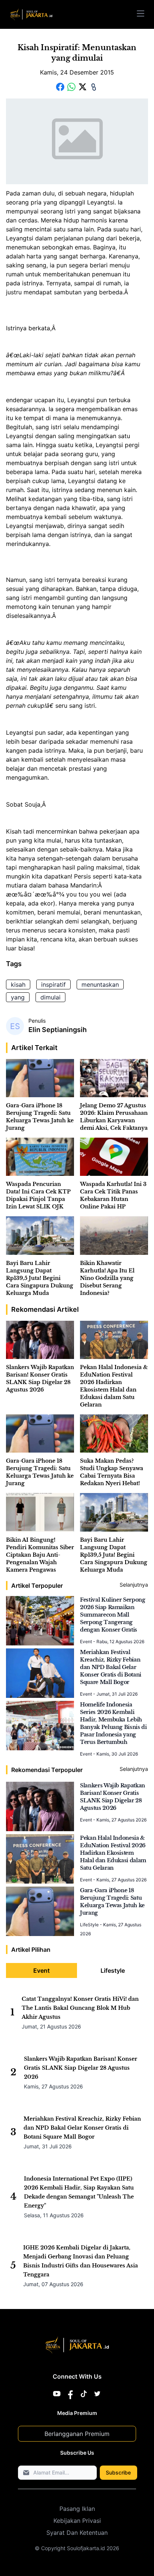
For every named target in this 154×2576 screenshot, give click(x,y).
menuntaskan (100, 984)
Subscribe (118, 2472)
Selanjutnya (134, 1585)
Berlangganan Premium (77, 2434)
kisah (18, 984)
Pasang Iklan (77, 2509)
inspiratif (53, 984)
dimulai (50, 997)
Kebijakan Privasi (77, 2521)
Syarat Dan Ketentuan (77, 2533)
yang (18, 997)
